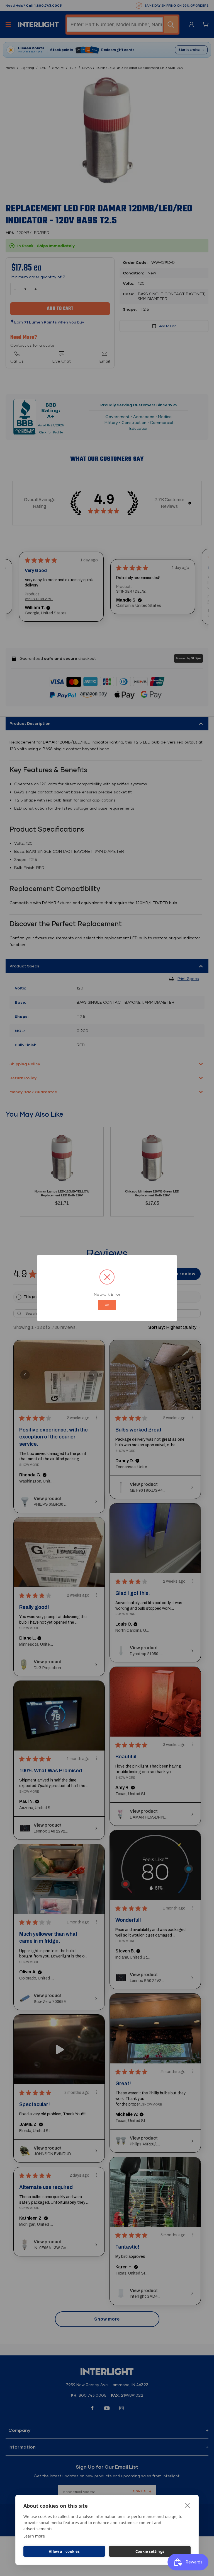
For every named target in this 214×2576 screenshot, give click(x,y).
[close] (187, 2505)
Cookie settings (150, 2551)
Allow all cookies (64, 2551)
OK (107, 1305)
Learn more (34, 2536)
